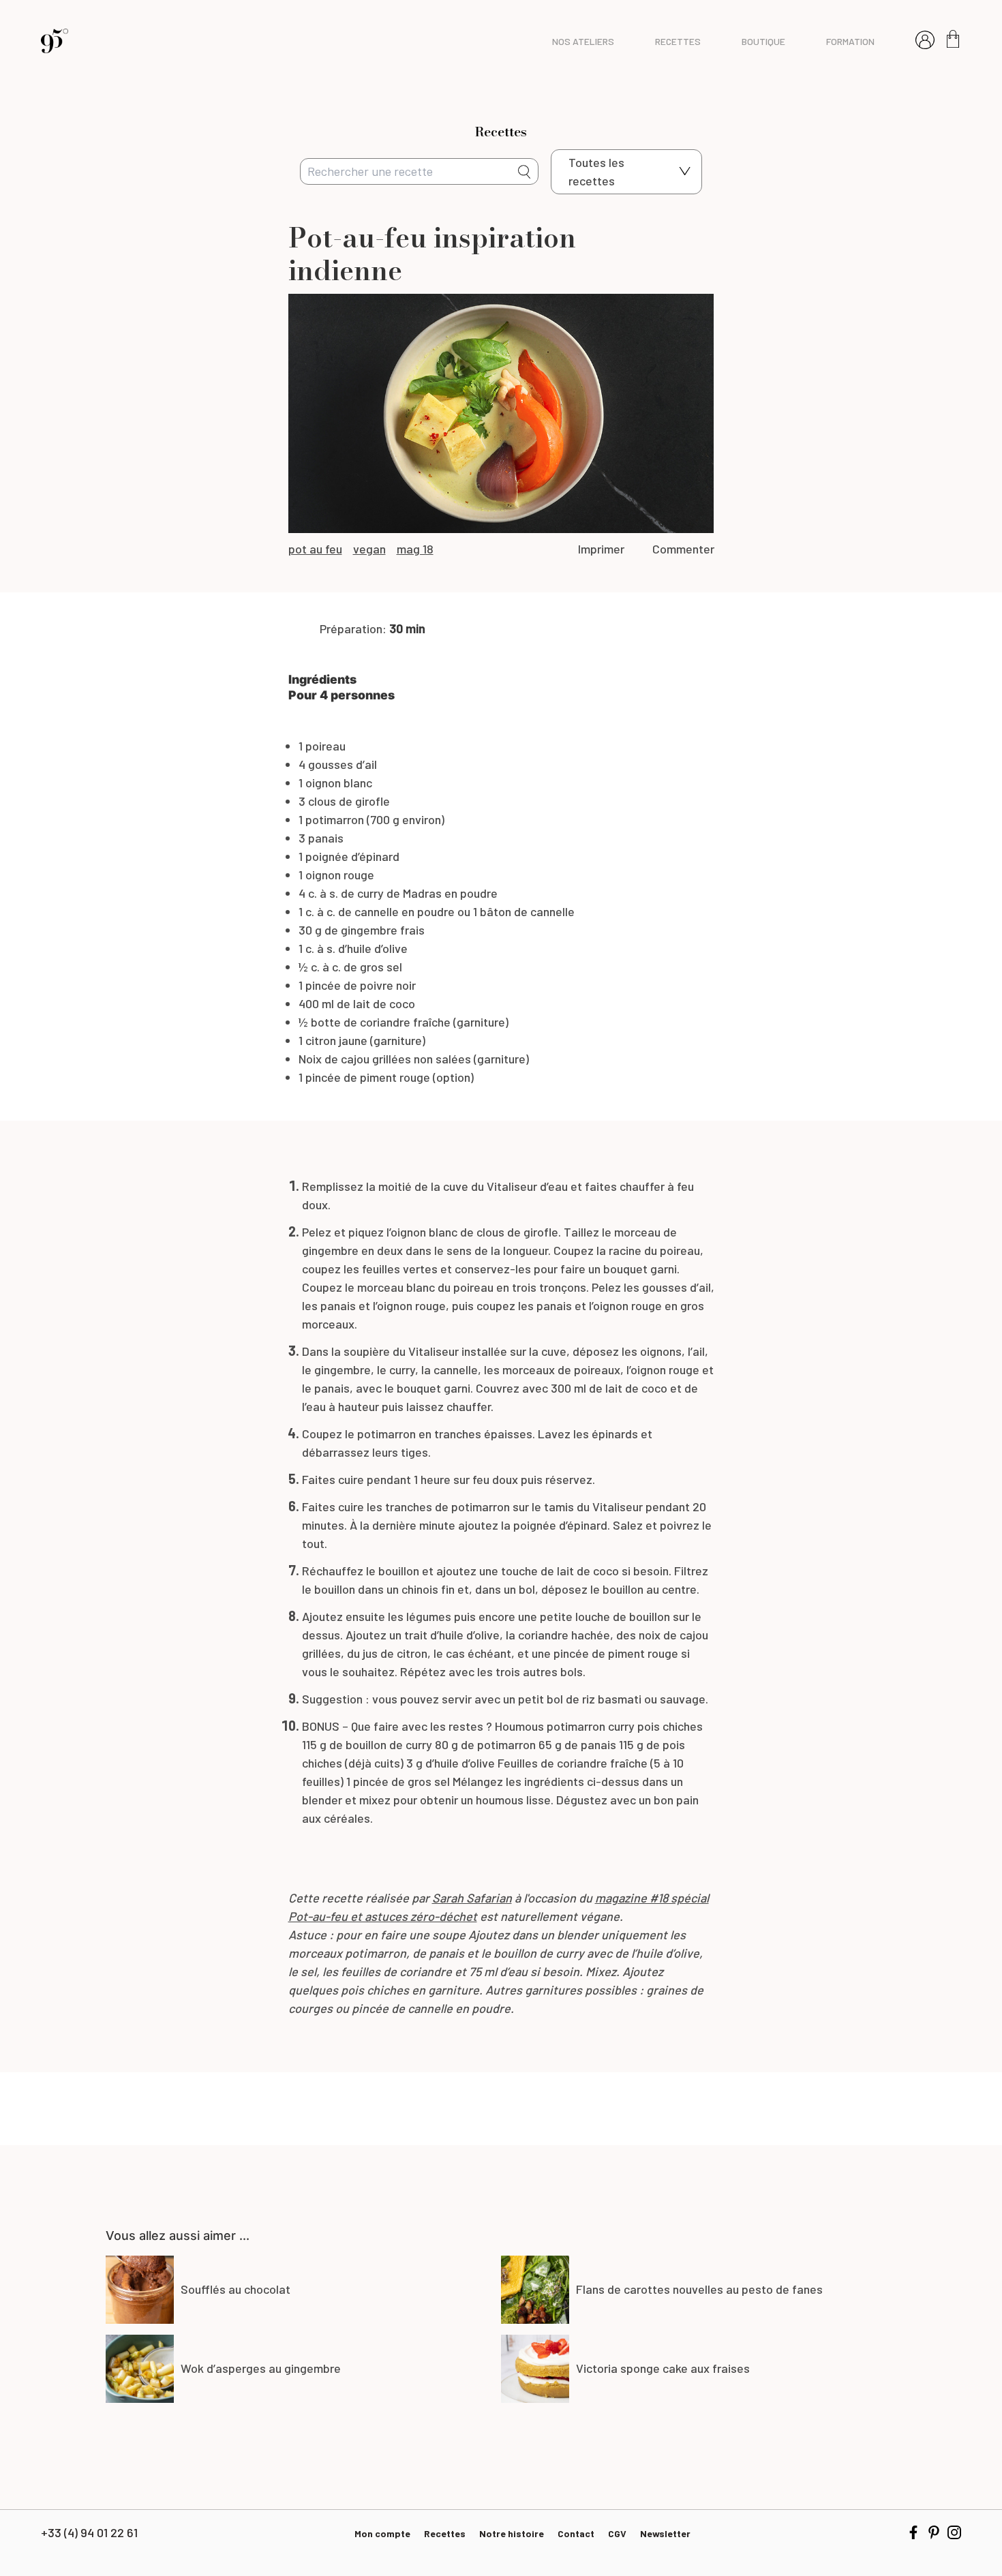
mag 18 (415, 549)
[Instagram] (954, 2532)
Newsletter (665, 2533)
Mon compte (382, 2533)
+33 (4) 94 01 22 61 (89, 2532)
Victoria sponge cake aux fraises (663, 2368)
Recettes (445, 2533)
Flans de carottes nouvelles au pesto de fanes (699, 2289)
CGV (617, 2533)
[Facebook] (913, 2532)
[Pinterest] (934, 2532)
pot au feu (315, 549)
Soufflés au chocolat (236, 2289)
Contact (576, 2533)
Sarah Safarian (472, 1898)
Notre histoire (512, 2533)
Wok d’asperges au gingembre (261, 2368)
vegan (369, 549)
